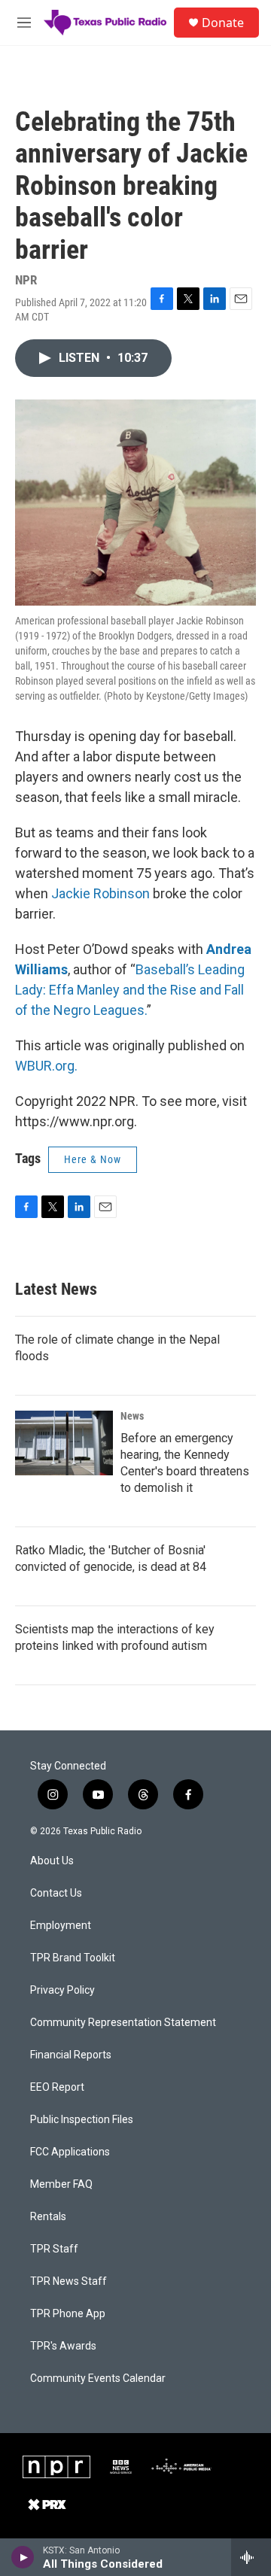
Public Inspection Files (82, 2120)
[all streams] (251, 2557)
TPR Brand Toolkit (73, 1958)
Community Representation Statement (123, 2023)
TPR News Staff (69, 2281)
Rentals (48, 2217)
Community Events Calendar (98, 2379)
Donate (223, 23)
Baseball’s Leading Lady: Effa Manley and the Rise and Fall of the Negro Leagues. (130, 990)
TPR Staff (54, 2249)
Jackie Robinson (100, 893)
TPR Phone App (68, 2314)
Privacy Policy (62, 1990)
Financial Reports (71, 2055)
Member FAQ (61, 2184)
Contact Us (56, 1893)
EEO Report (57, 2087)
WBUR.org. (46, 1066)
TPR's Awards (63, 2346)
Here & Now (93, 1159)
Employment (61, 1926)
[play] (23, 2557)
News (132, 1416)
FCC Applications (70, 2152)
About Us (52, 1861)
